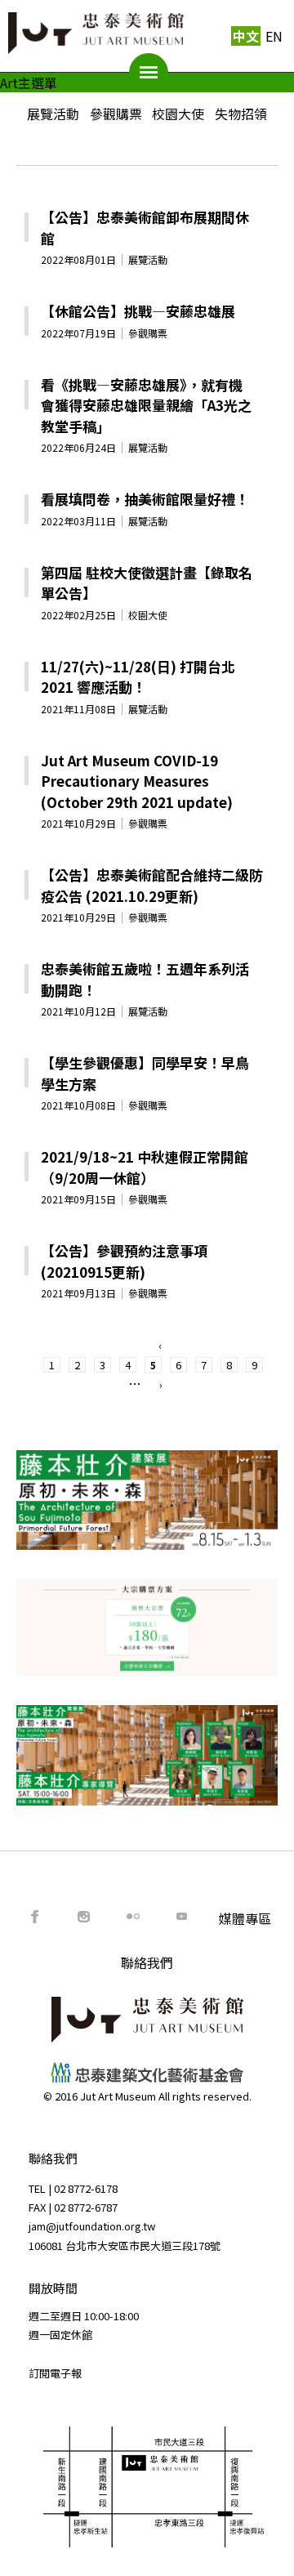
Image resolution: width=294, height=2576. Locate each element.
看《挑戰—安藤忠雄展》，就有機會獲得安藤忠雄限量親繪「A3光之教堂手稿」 (146, 405)
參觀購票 (116, 114)
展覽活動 (53, 114)
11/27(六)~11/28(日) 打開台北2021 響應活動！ (138, 677)
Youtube (182, 1917)
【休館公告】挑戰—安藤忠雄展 (138, 311)
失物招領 (241, 114)
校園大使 (178, 114)
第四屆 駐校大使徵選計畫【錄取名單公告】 (147, 583)
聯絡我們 (147, 1962)
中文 (246, 36)
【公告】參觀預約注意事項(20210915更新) (124, 1261)
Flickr (133, 1917)
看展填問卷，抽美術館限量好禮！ (145, 499)
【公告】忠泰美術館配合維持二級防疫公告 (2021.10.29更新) (152, 885)
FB (35, 1917)
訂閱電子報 (55, 2373)
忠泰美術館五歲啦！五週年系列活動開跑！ (145, 979)
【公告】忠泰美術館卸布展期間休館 (145, 228)
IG (84, 1917)
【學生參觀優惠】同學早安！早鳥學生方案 (145, 1073)
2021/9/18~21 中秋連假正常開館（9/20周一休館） (145, 1167)
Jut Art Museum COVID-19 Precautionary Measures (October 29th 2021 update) (137, 781)
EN (274, 36)
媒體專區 (245, 1918)
